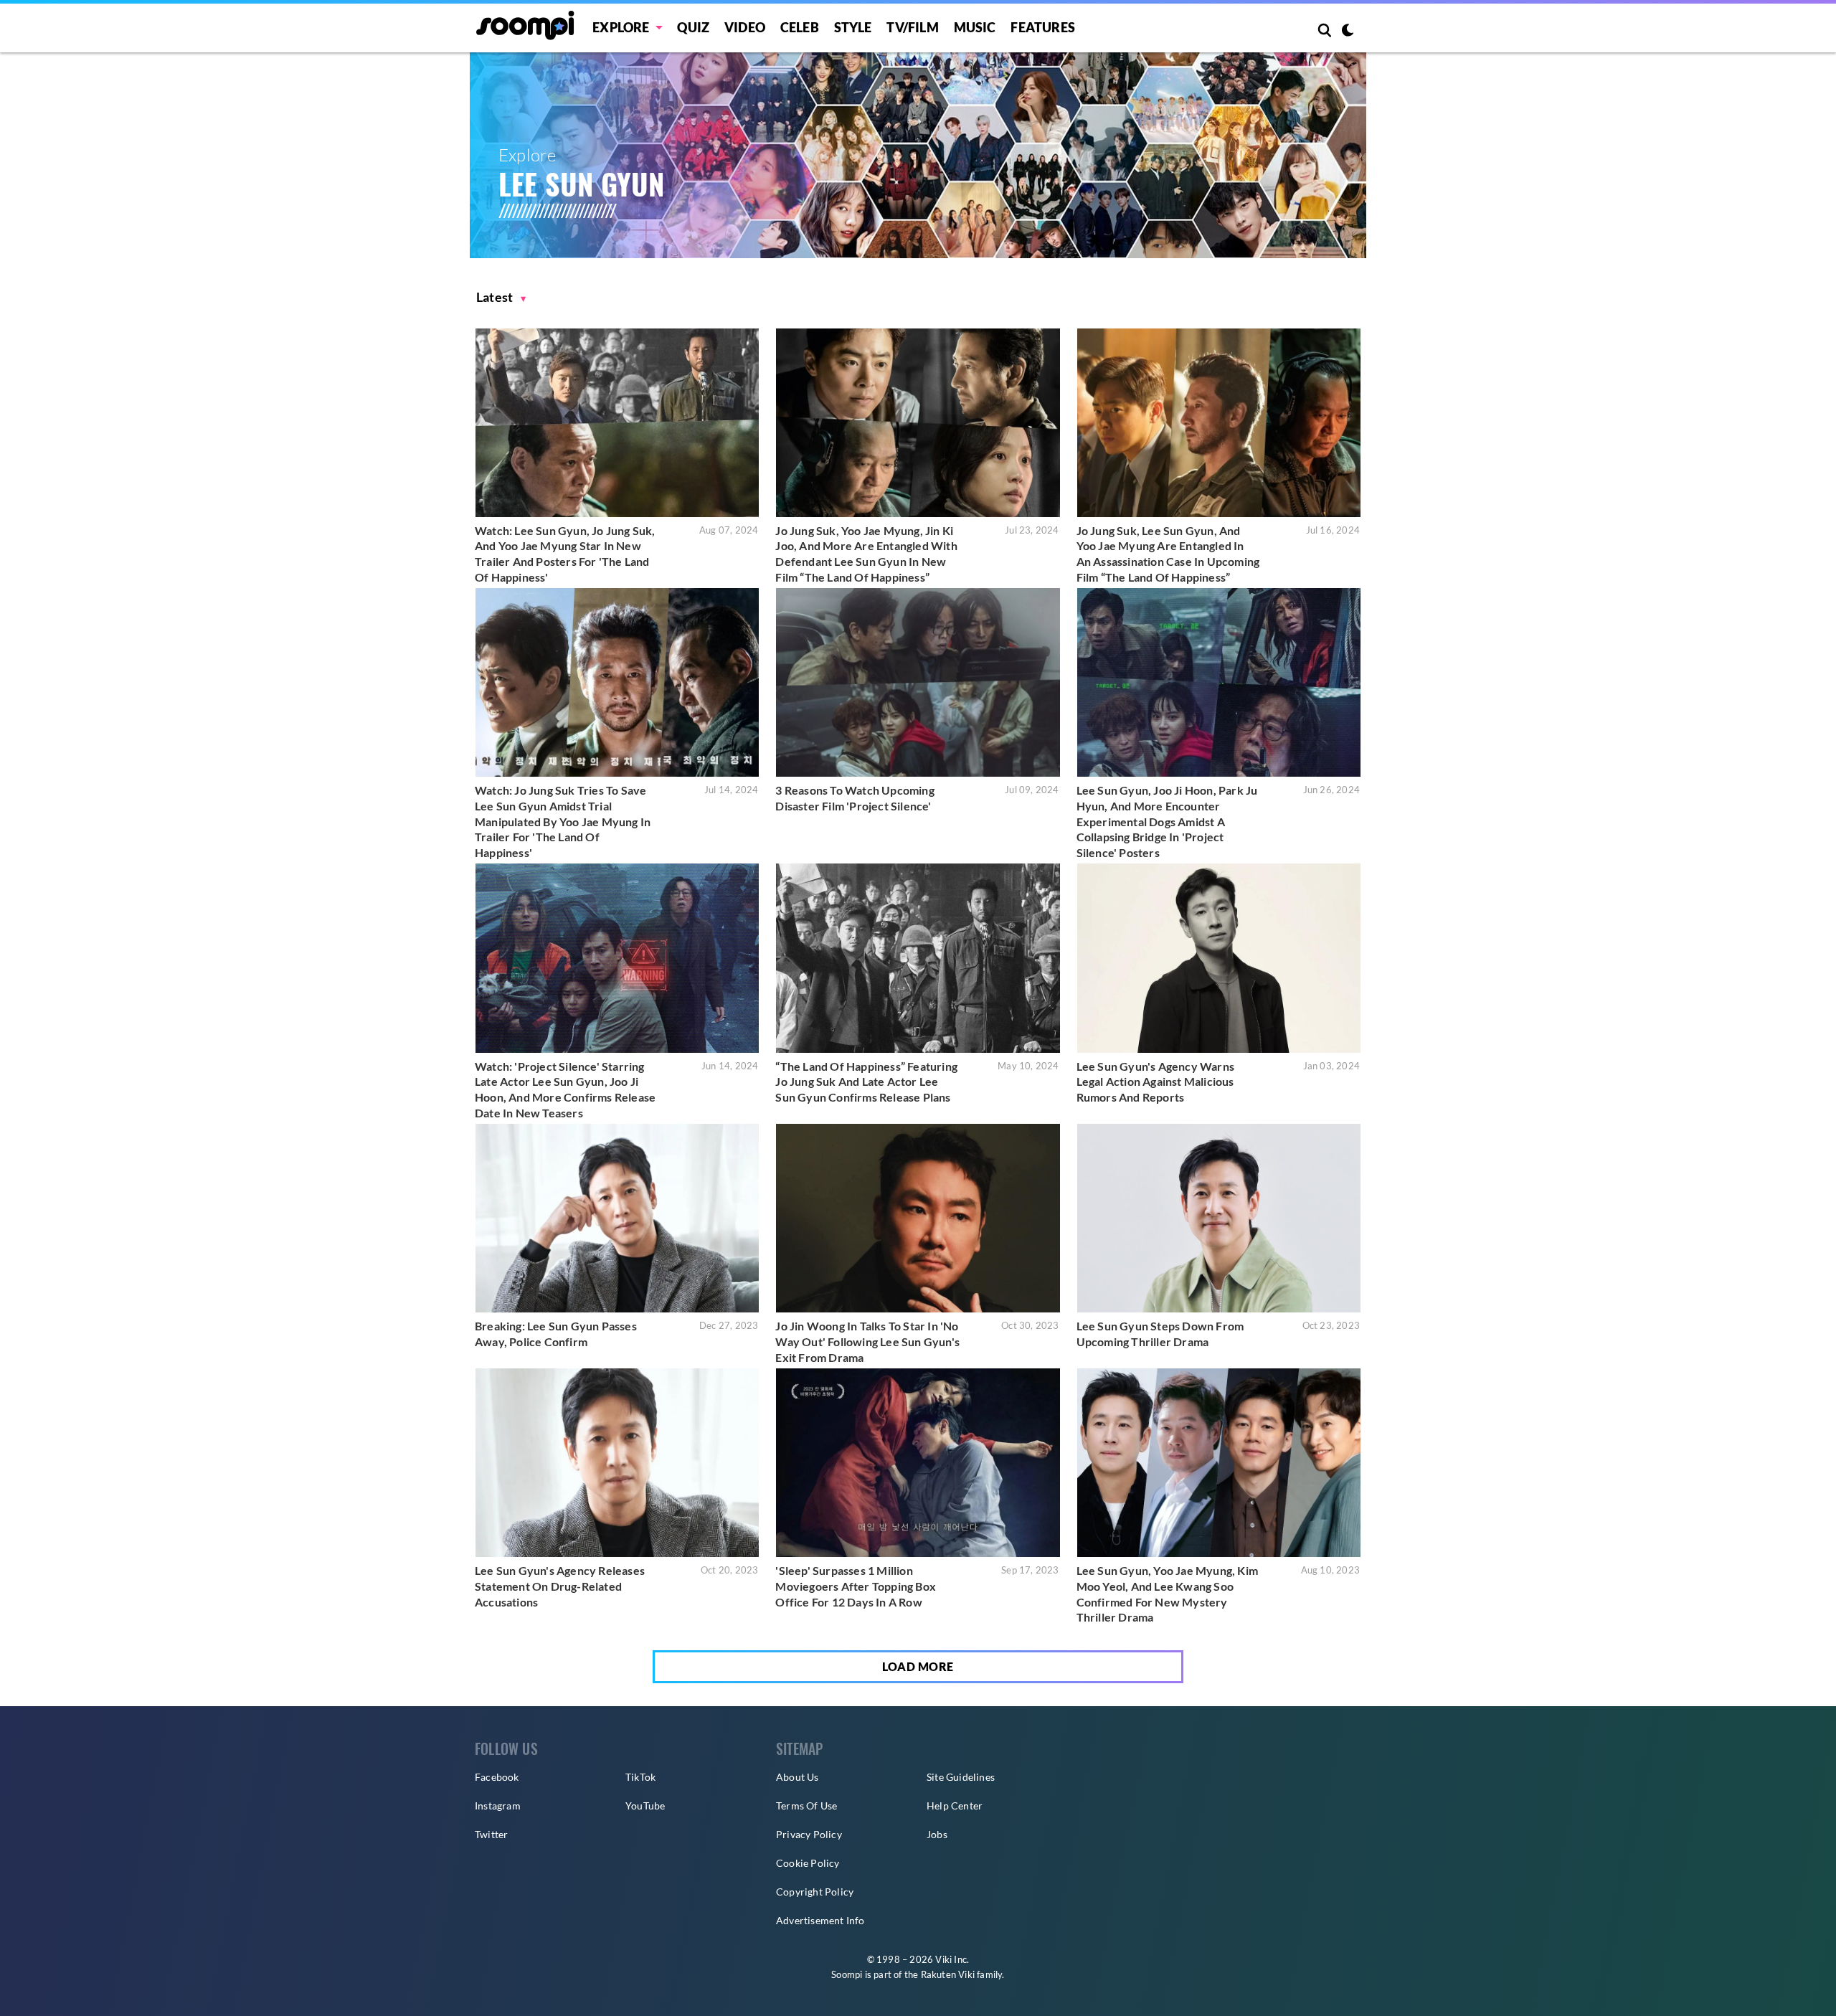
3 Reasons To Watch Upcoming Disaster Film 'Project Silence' (855, 798)
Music (975, 27)
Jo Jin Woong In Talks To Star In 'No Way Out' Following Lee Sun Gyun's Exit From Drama (867, 1341)
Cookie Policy (808, 1863)
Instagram (498, 1806)
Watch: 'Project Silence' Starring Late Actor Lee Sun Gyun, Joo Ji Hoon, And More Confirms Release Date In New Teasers (565, 1089)
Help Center (955, 1806)
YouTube (645, 1806)
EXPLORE (621, 27)
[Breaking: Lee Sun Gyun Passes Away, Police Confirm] (617, 1218)
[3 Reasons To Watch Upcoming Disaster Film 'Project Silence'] (918, 682)
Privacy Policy (809, 1834)
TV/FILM (912, 27)
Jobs (937, 1834)
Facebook (497, 1777)
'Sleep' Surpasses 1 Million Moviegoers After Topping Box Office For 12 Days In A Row (856, 1586)
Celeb (800, 27)
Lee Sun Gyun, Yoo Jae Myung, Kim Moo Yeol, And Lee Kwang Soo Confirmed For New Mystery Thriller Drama (1167, 1594)
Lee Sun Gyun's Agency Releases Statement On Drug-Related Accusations (560, 1586)
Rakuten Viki (948, 1974)
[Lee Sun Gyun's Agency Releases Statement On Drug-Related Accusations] (617, 1463)
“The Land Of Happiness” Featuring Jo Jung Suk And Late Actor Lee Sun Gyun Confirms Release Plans (866, 1082)
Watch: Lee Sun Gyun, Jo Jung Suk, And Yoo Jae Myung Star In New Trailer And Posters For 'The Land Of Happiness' (565, 554)
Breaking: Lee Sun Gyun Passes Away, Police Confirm (556, 1334)
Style (853, 27)
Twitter (491, 1834)
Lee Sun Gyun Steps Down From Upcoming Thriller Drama (1160, 1334)
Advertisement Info (820, 1920)
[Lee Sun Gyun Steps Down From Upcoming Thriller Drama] (1219, 1218)
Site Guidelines (961, 1777)
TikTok (640, 1777)
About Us (798, 1777)
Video (745, 27)
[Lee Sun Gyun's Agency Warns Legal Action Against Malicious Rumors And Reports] (1219, 958)
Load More (918, 1666)
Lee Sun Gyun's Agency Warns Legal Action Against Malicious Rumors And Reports (1155, 1082)
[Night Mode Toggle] (1348, 32)
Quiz (693, 27)
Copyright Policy (815, 1892)
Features (1043, 27)
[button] (501, 297)
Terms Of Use (806, 1806)
